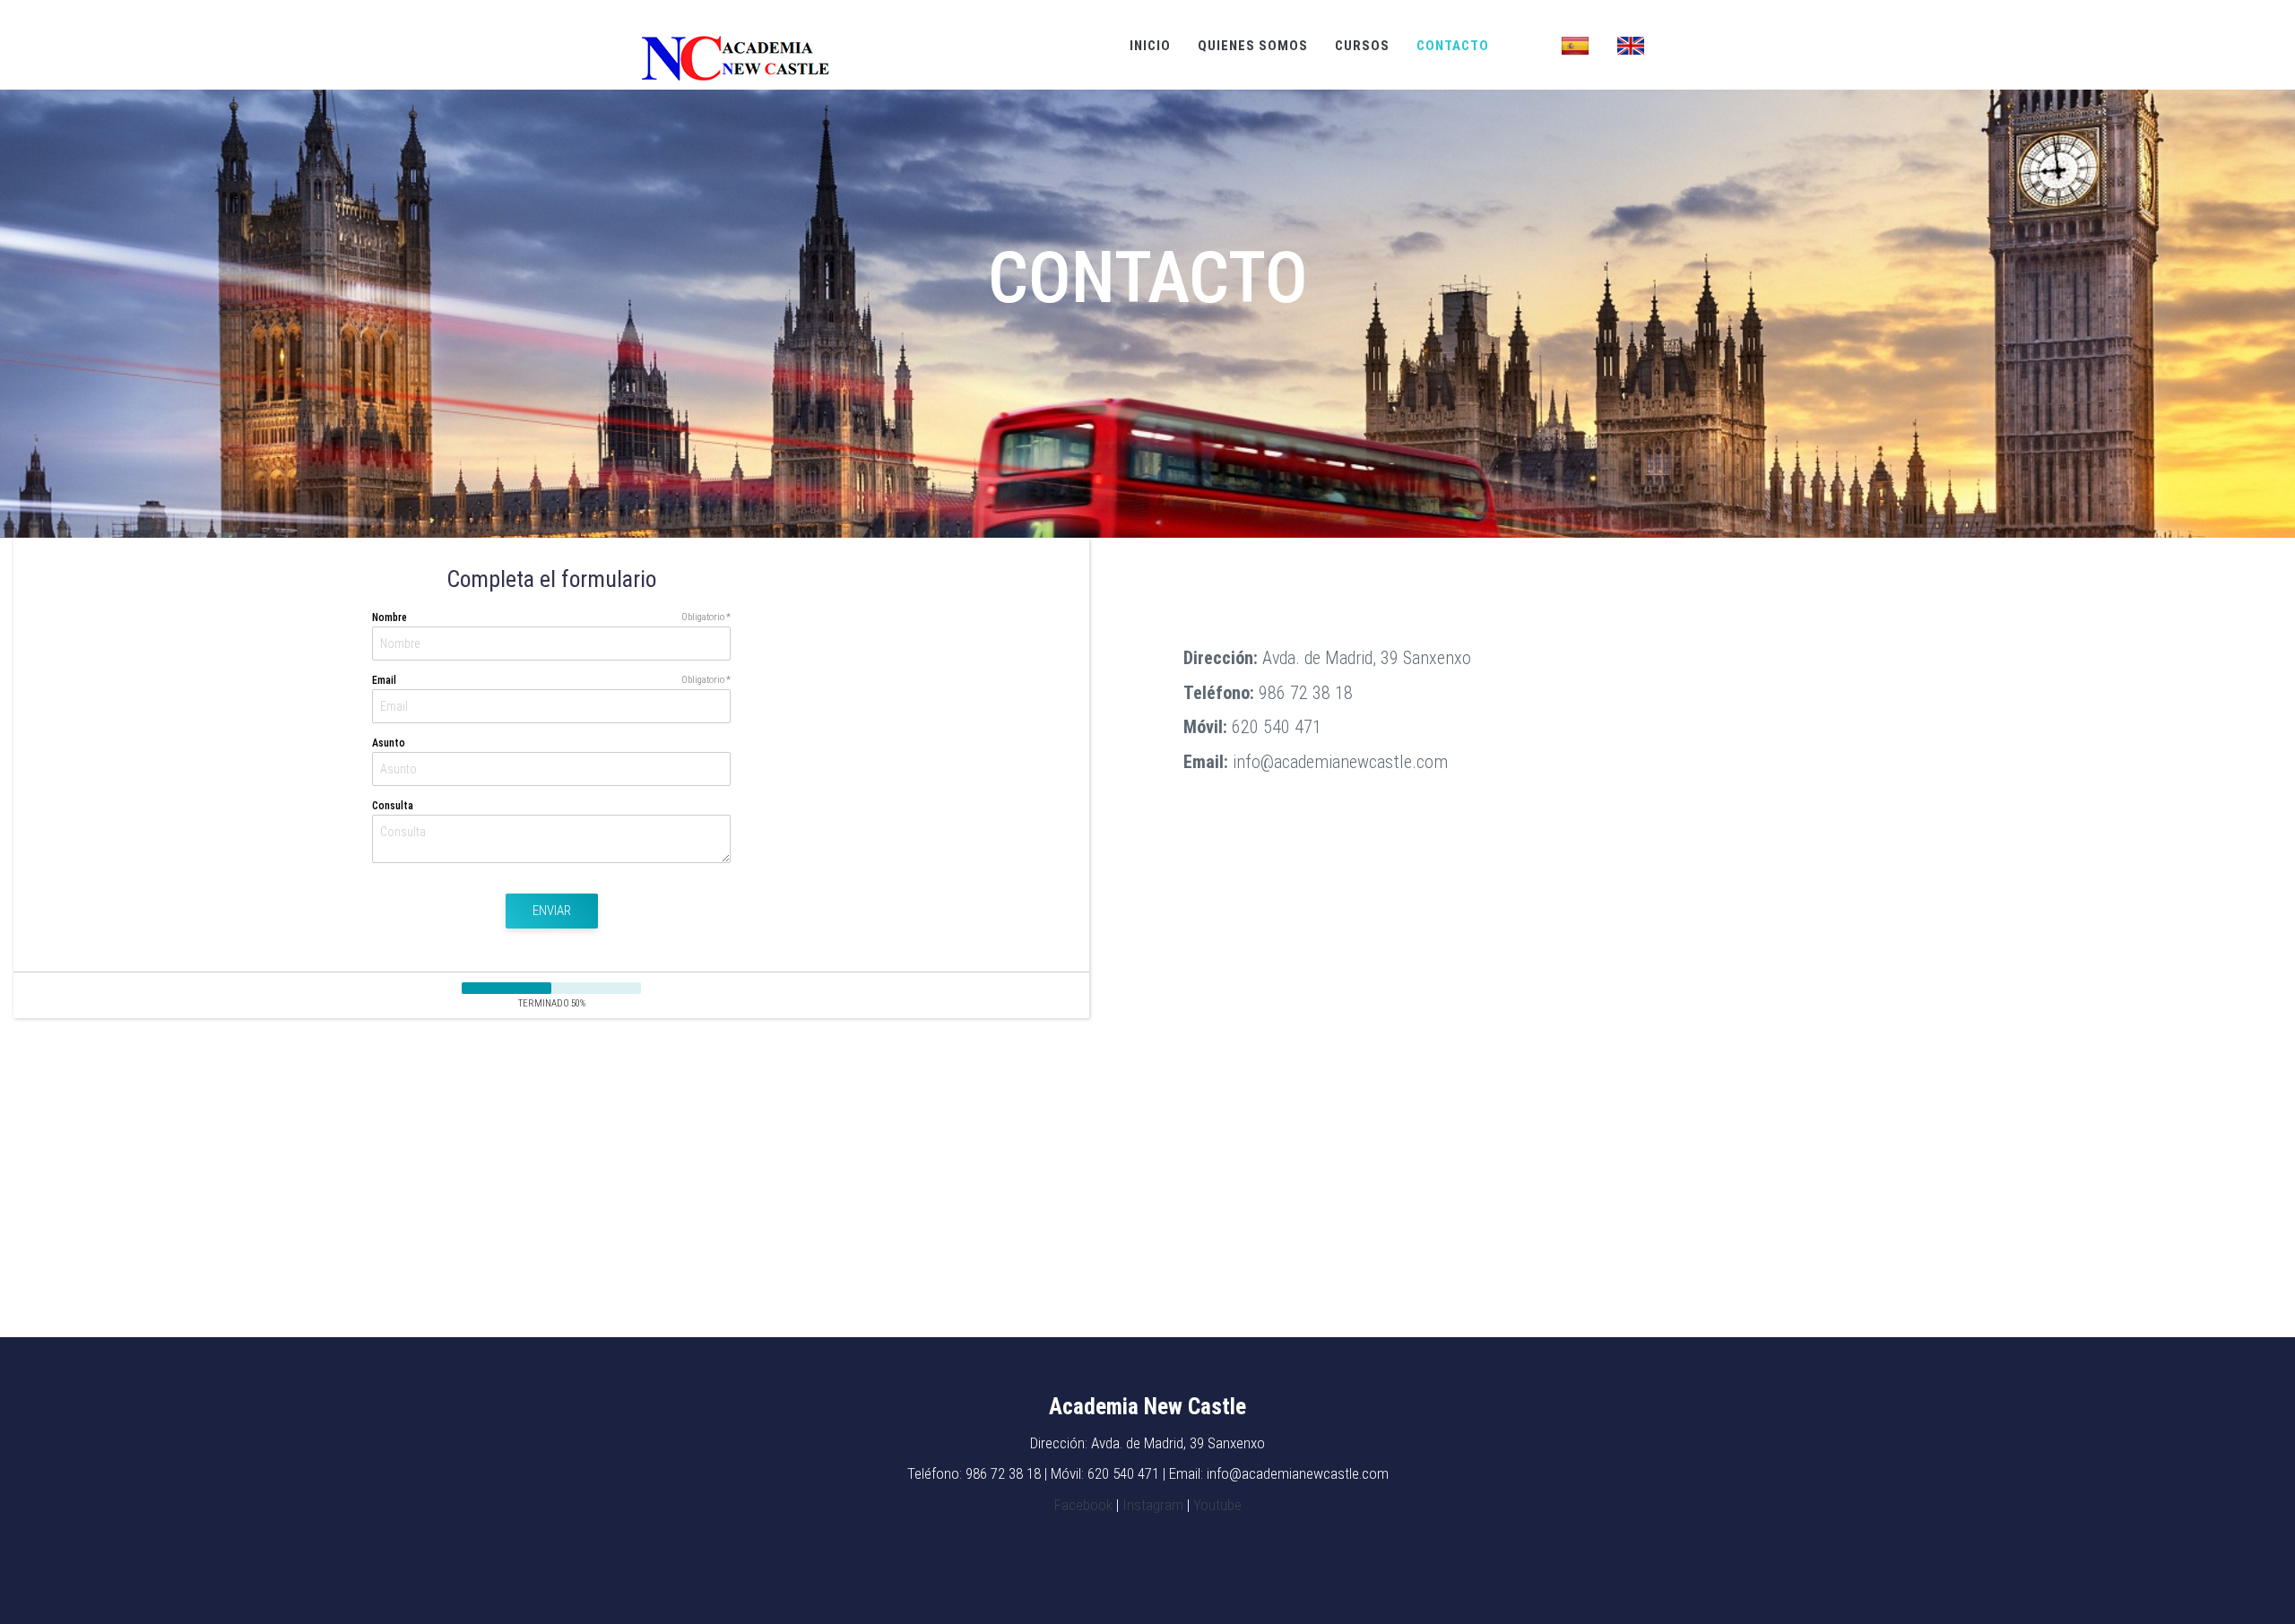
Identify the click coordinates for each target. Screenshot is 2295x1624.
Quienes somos (1253, 46)
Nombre (390, 618)
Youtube (1217, 1505)
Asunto (389, 743)
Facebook (1083, 1505)
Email (384, 680)
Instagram (1153, 1505)
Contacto (1453, 46)
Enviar (552, 911)
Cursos (1362, 46)
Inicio (1150, 46)
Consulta (393, 806)
